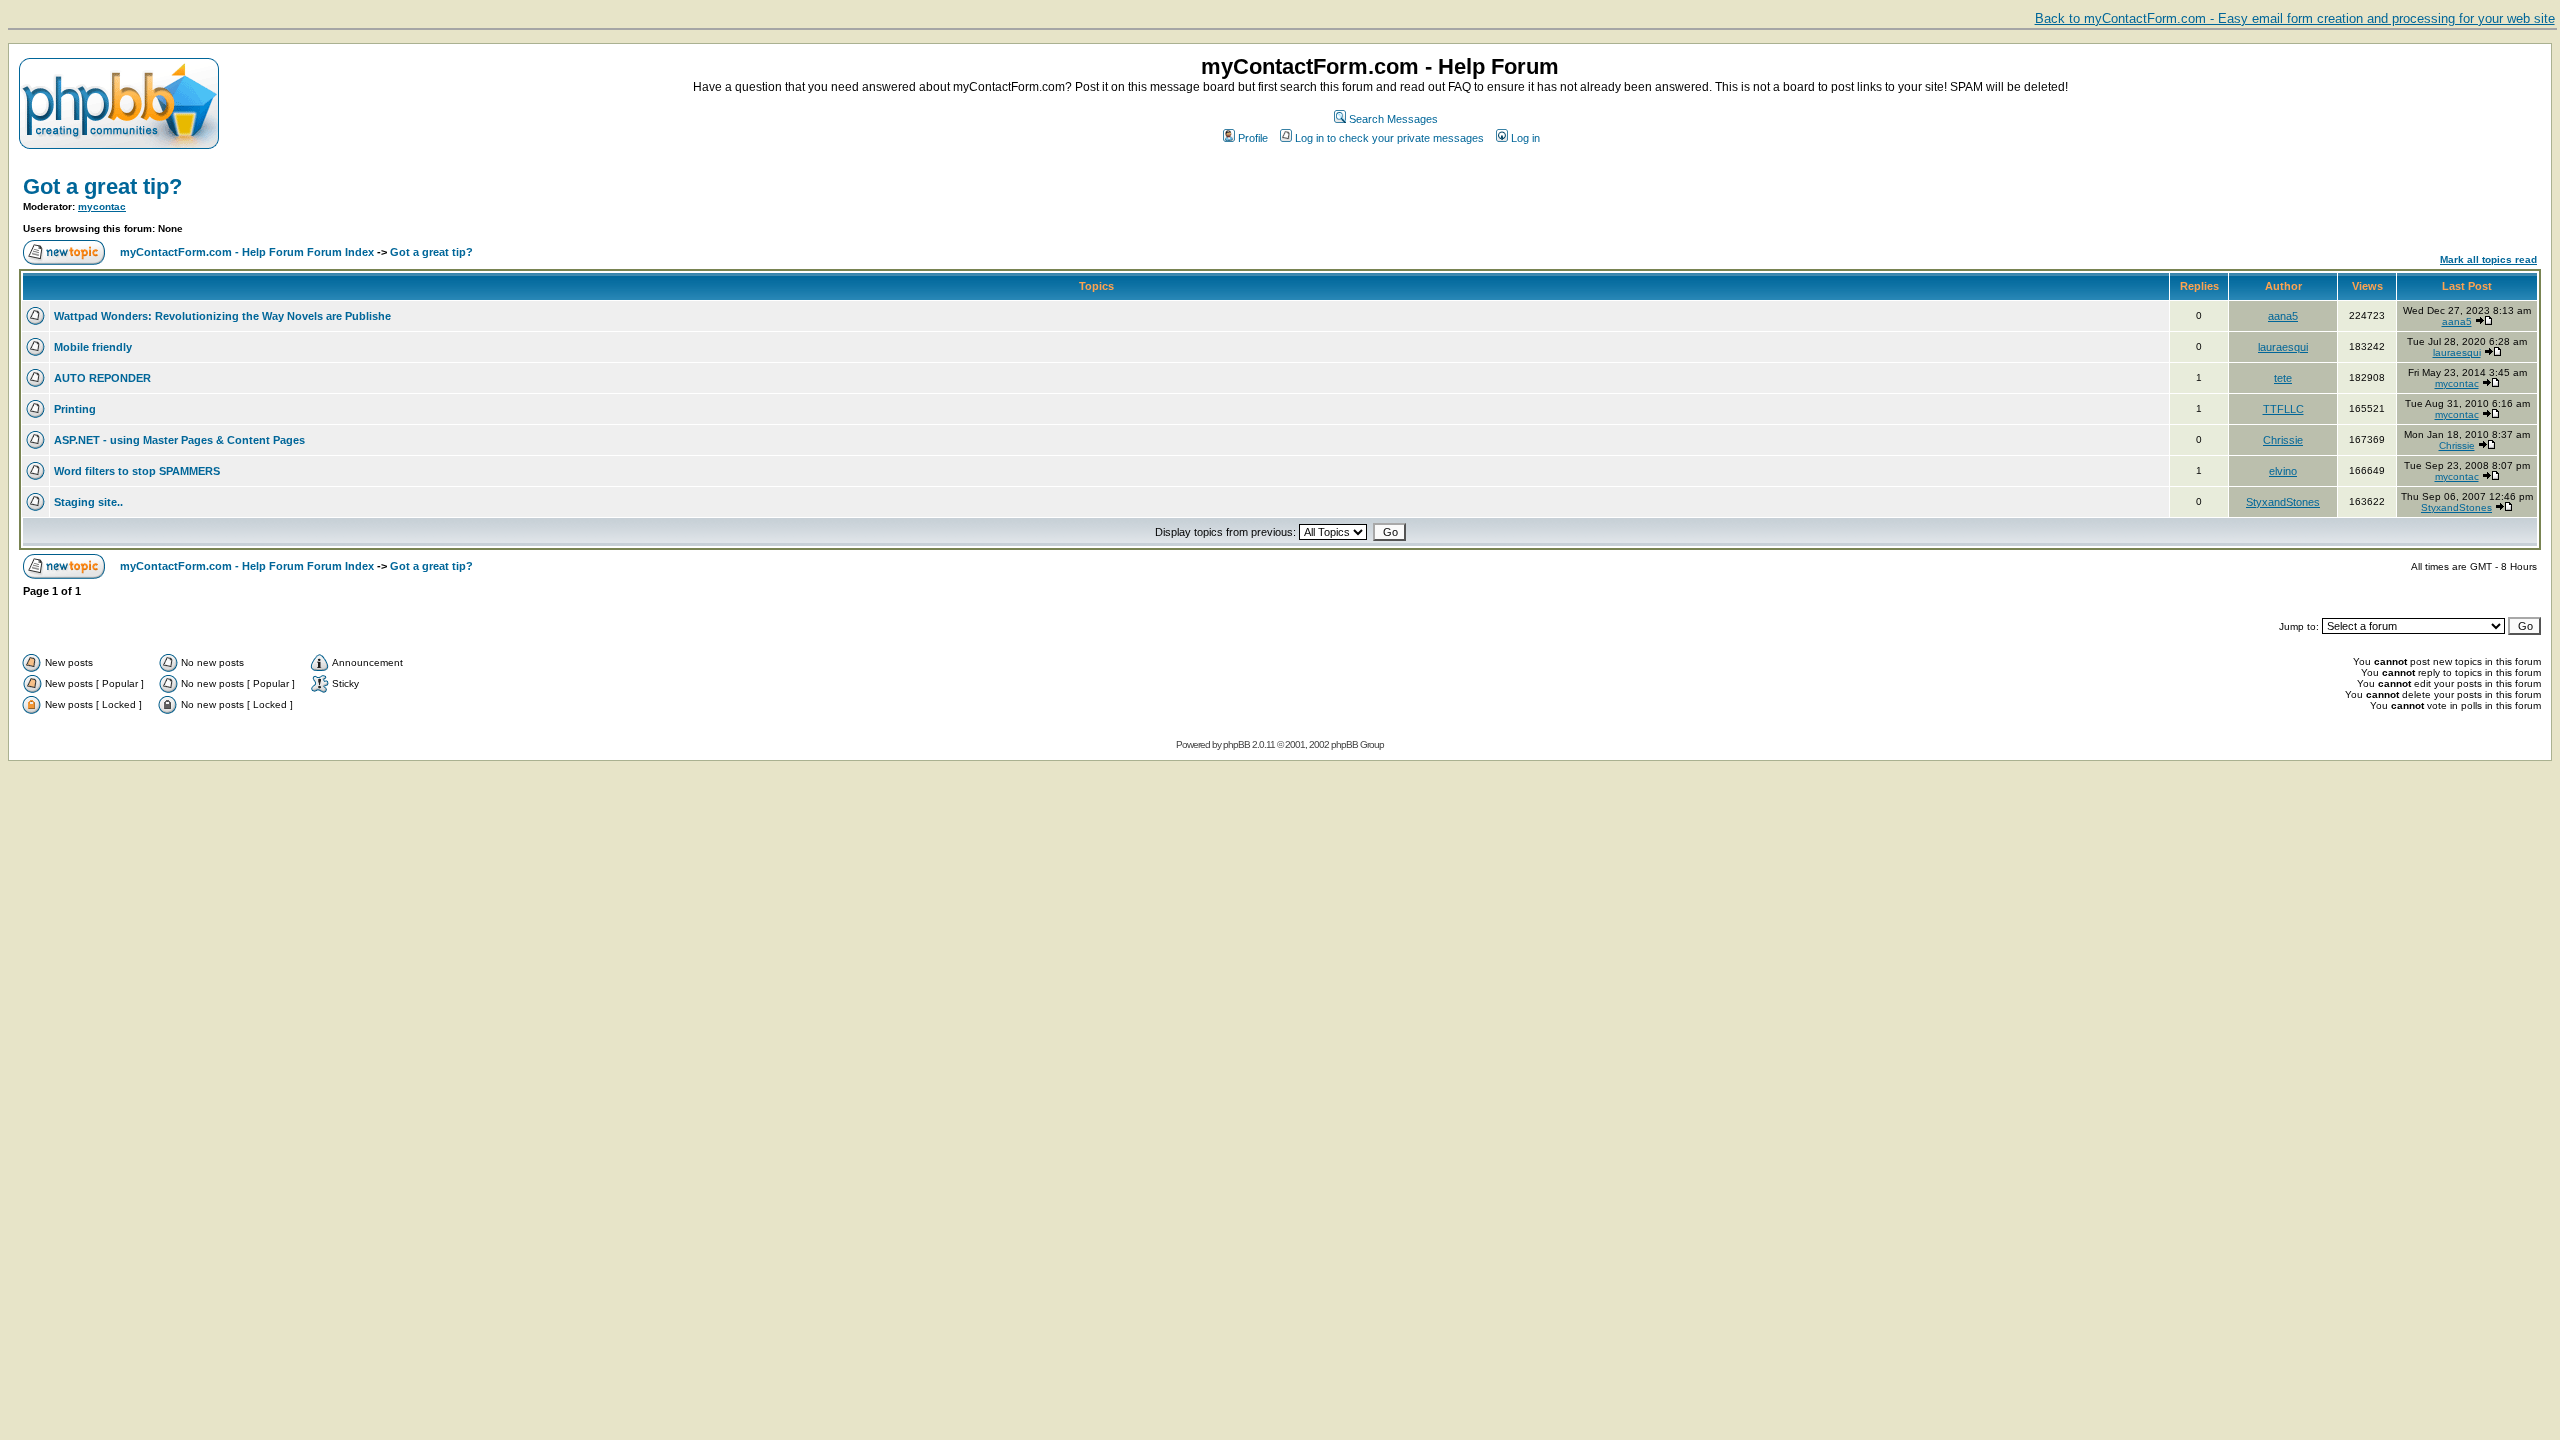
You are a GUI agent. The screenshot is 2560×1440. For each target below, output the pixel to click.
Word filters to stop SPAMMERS (137, 471)
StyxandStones (2283, 502)
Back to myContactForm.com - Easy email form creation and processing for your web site (2295, 18)
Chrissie (2283, 440)
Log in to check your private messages (1389, 138)
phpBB (1236, 744)
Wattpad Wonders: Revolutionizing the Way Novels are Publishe (222, 316)
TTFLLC (2283, 409)
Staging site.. (88, 502)
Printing (75, 409)
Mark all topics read (2488, 259)
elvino (2283, 471)
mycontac (102, 206)
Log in (1525, 138)
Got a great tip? (102, 186)
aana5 (2283, 316)
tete (2283, 378)
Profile (1253, 138)
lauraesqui (2283, 347)
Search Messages (1393, 119)
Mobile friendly (93, 347)
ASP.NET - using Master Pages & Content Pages (179, 440)
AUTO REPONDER (102, 378)
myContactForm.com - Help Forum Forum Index (247, 252)
